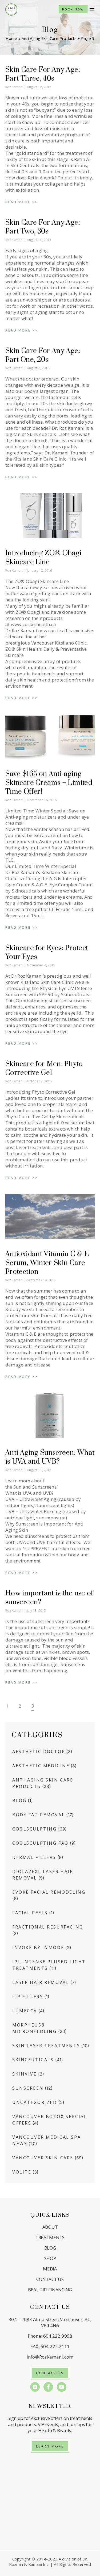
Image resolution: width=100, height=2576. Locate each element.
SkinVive (25, 2074)
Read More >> (22, 202)
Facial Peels (30, 1913)
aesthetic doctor (39, 1752)
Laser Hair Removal (41, 1982)
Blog (19, 1801)
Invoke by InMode (38, 1948)
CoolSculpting (35, 1829)
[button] (92, 9)
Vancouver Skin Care (43, 2158)
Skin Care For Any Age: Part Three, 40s (43, 74)
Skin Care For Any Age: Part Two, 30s (43, 227)
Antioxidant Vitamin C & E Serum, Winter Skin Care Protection (47, 1263)
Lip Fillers (28, 1997)
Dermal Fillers (34, 1857)
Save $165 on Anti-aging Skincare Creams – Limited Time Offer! (49, 783)
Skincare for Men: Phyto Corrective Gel (44, 1068)
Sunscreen (28, 2088)
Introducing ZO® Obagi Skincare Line (43, 558)
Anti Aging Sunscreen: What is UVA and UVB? (50, 1457)
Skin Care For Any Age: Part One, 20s (43, 355)
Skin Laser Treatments (46, 2046)
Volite (22, 2172)
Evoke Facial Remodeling (49, 1892)
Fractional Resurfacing (48, 1927)
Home (11, 38)
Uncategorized (35, 2102)
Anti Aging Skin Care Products (49, 38)
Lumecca (25, 2011)
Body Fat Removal (39, 1815)
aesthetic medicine (41, 1766)
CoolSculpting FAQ (40, 1843)
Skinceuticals (33, 2060)
